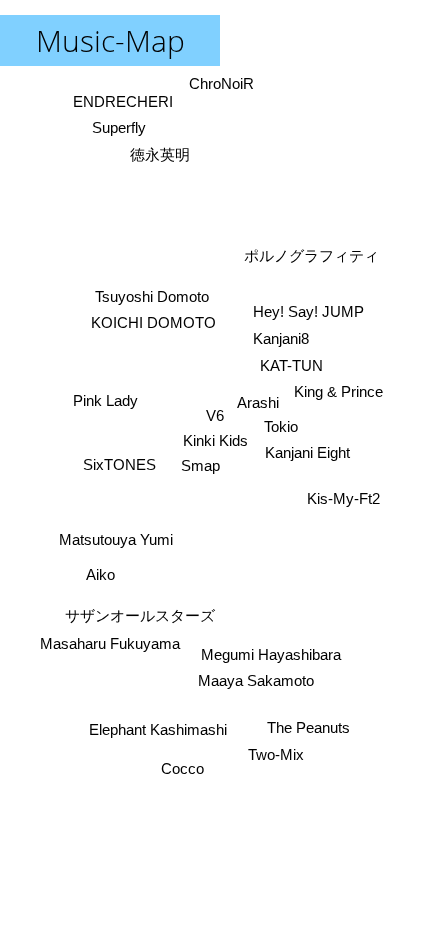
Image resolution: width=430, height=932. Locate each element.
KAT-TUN (291, 365)
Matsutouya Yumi (116, 539)
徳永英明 (161, 154)
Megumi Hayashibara (271, 654)
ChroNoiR (221, 83)
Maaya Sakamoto (256, 680)
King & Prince (338, 391)
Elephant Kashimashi (158, 730)
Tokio (281, 426)
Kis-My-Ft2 (343, 498)
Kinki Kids (215, 440)
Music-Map (110, 40)
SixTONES (119, 463)
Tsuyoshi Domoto (151, 296)
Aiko (100, 575)
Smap (199, 465)
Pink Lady (105, 401)
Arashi (258, 402)
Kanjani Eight (307, 452)
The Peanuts (308, 727)
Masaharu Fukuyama (110, 644)
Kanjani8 (281, 338)
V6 (215, 415)
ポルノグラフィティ (312, 255)
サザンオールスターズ (141, 615)
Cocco (181, 768)
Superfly (120, 127)
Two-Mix (276, 754)
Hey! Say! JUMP (308, 311)
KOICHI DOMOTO (153, 322)
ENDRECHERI (123, 100)
